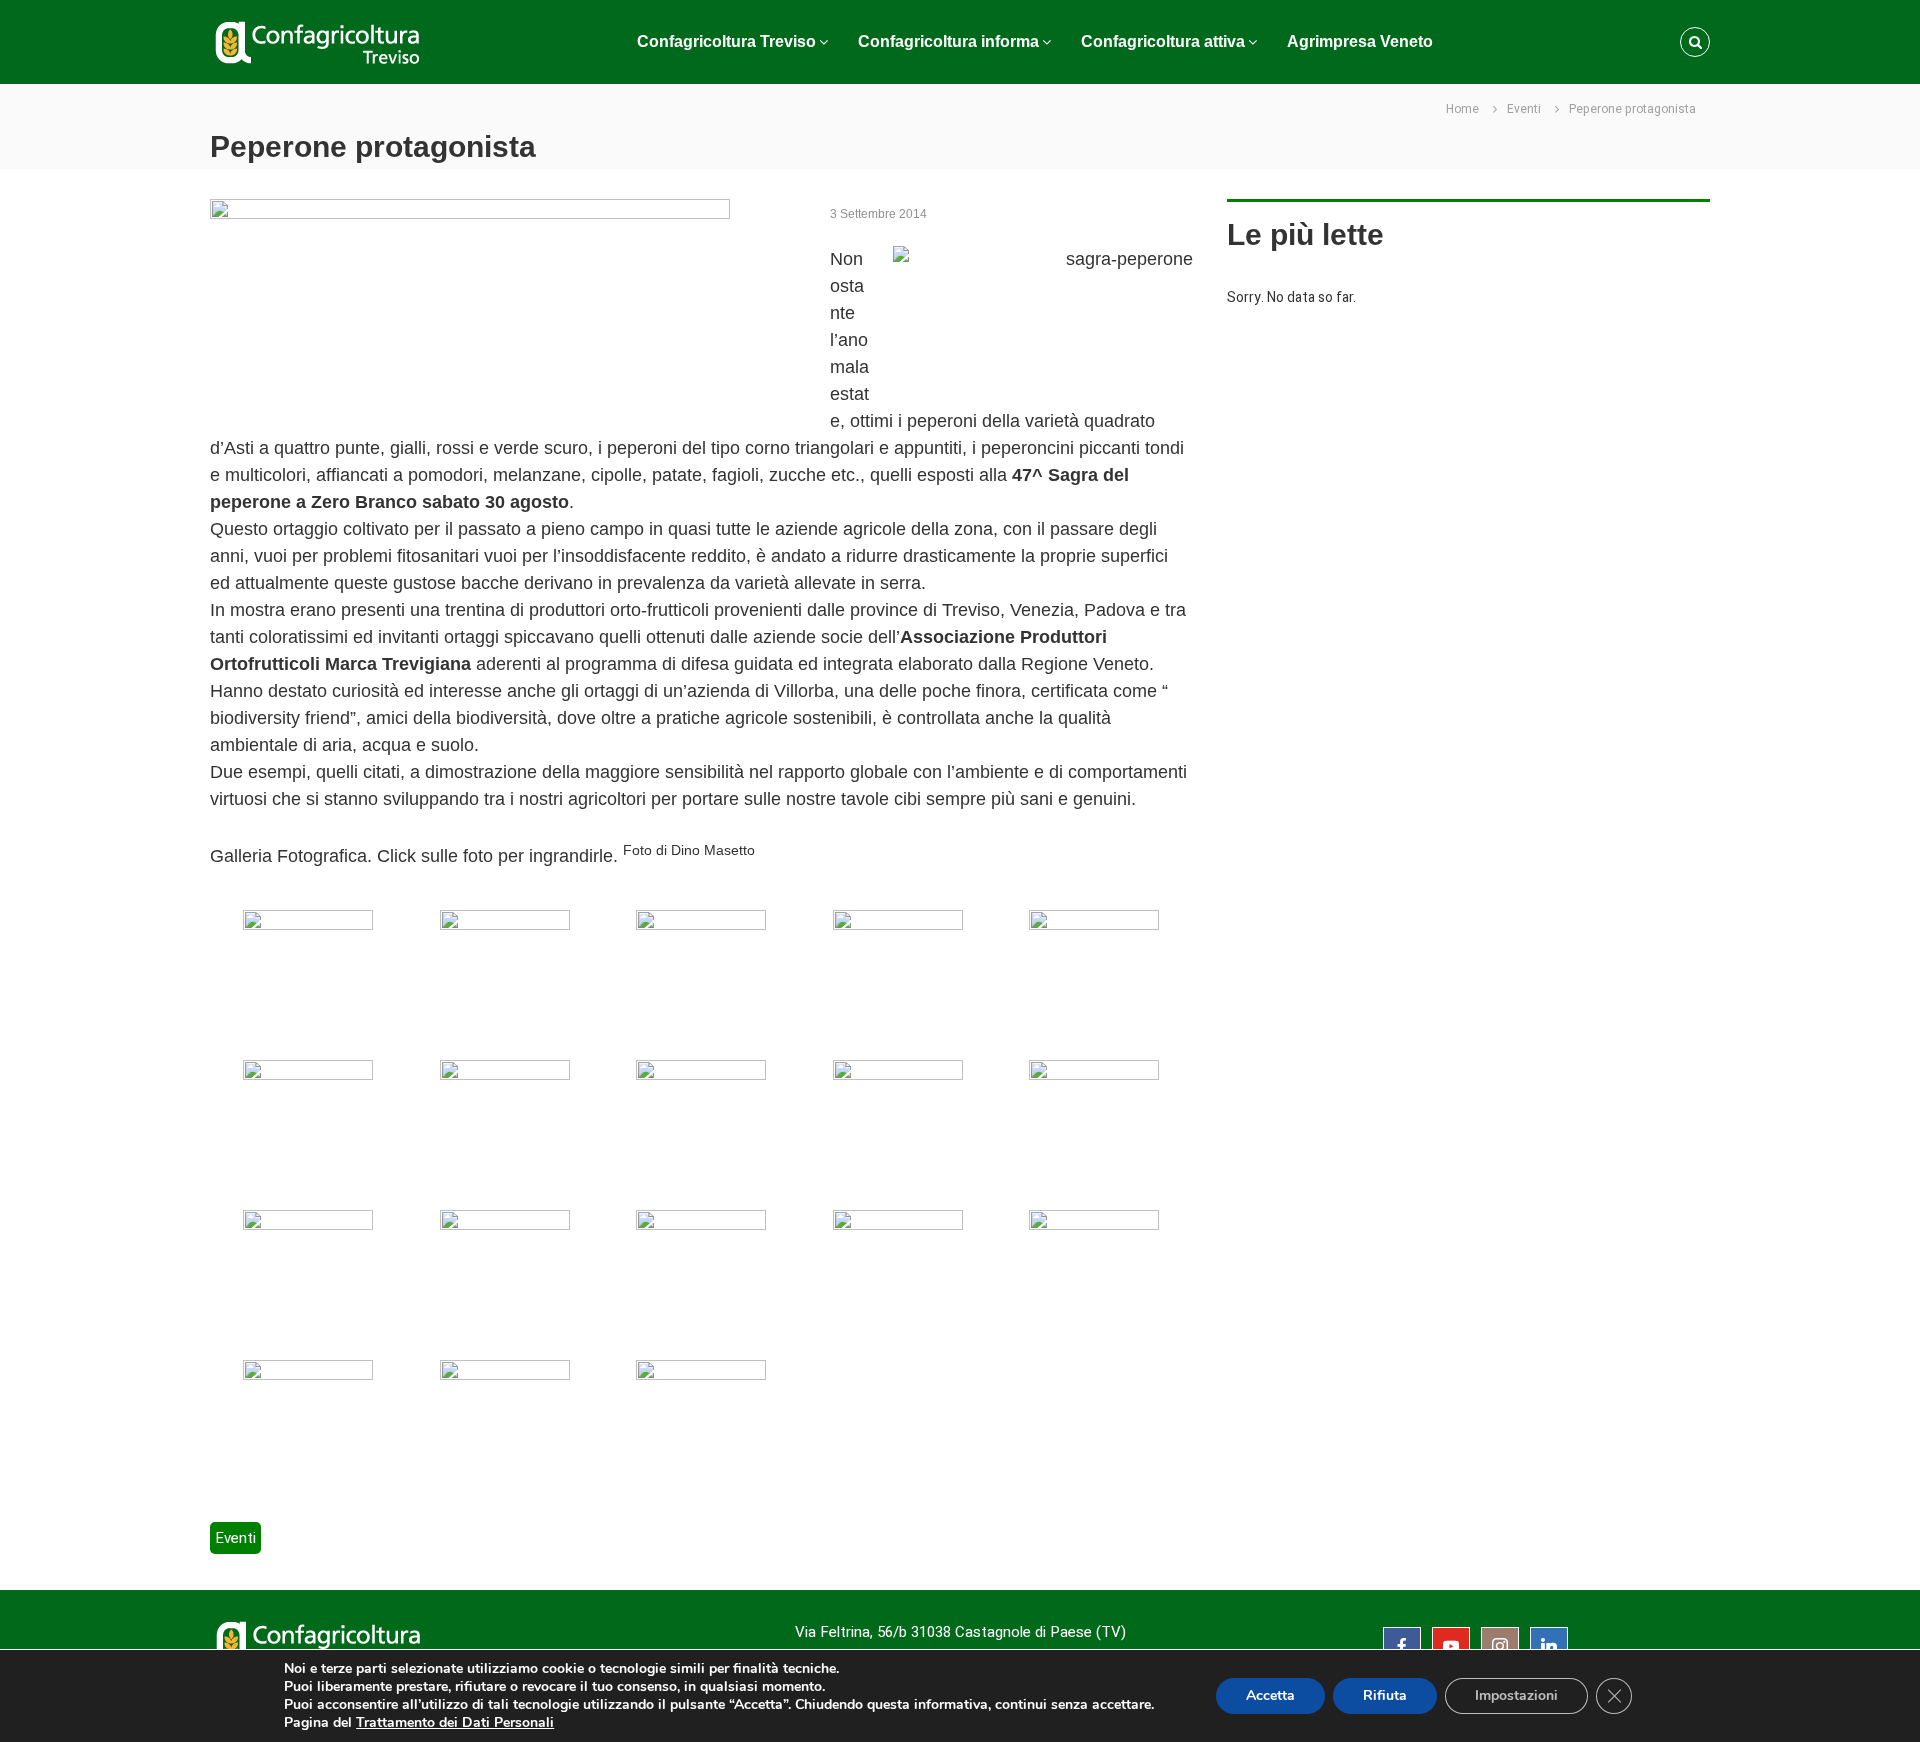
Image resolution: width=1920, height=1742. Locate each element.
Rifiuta (1385, 1695)
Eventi (1524, 109)
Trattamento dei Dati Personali (455, 1722)
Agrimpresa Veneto (1360, 41)
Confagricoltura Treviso (726, 41)
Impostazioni (1516, 1695)
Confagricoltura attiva (1163, 41)
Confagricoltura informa (948, 41)
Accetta (1270, 1695)
